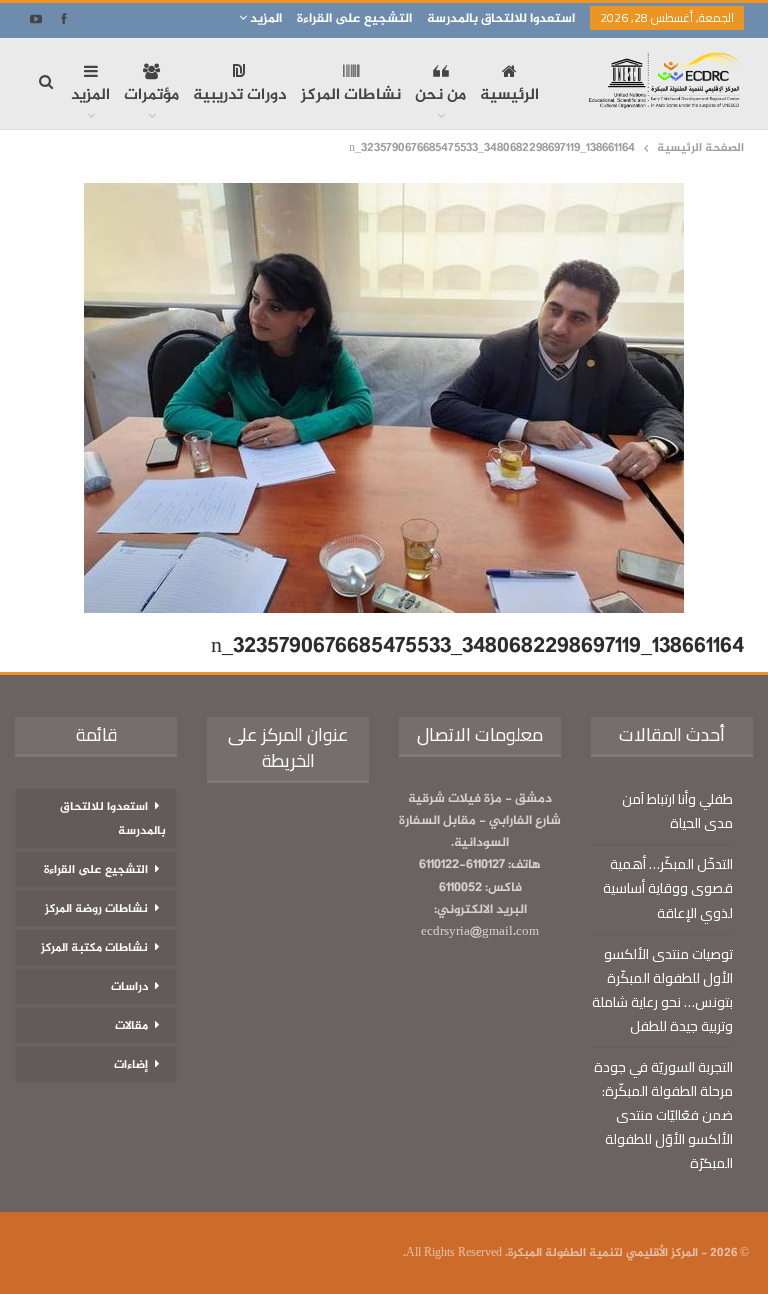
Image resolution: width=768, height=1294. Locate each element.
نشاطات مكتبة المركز (94, 948)
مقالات (131, 1026)
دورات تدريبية (240, 95)
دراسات (129, 987)
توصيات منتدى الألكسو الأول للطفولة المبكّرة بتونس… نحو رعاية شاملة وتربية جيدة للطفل (662, 990)
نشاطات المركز (351, 95)
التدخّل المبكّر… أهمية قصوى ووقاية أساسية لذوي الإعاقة (668, 888)
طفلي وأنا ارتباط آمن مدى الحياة (677, 811)
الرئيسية (509, 95)
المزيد (264, 19)
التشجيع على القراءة (354, 19)
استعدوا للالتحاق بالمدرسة (501, 19)
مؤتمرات (151, 95)
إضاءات (131, 1065)
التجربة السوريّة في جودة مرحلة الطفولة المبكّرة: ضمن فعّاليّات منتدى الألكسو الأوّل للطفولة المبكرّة (663, 1115)
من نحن (440, 95)
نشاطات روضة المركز (96, 909)
